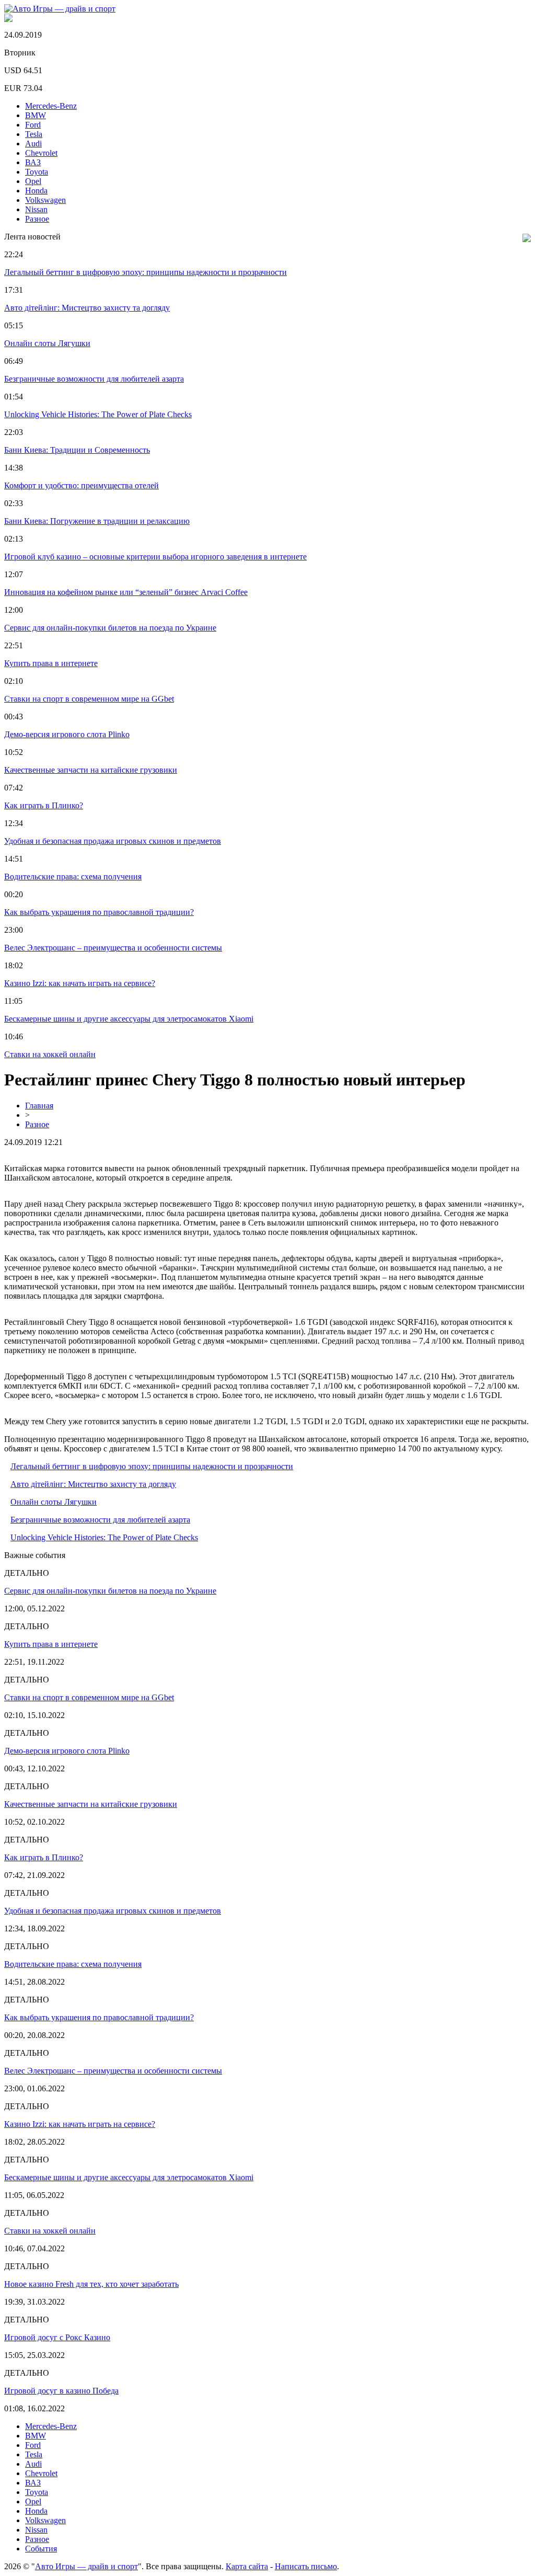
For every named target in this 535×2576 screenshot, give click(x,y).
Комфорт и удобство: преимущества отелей (82, 485)
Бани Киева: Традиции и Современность (77, 450)
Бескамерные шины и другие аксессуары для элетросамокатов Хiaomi (129, 1019)
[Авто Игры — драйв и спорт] (60, 9)
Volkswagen (45, 200)
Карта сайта (247, 2566)
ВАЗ (33, 162)
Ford (33, 125)
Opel (33, 181)
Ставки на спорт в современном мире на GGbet (89, 699)
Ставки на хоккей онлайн (50, 1054)
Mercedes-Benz (51, 106)
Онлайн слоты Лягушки (47, 343)
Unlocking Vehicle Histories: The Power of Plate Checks (98, 414)
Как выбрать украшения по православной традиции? (99, 912)
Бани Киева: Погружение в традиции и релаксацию (97, 521)
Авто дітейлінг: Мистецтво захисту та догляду (87, 308)
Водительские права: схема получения (73, 877)
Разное (37, 219)
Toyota (37, 172)
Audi (33, 144)
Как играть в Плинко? (44, 805)
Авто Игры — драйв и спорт (86, 2566)
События (41, 2549)
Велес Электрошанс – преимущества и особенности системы (113, 948)
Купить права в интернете (51, 663)
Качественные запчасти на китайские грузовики (91, 770)
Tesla (34, 134)
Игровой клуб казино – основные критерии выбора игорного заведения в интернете (155, 557)
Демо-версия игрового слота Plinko (67, 734)
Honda (36, 191)
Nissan (36, 209)
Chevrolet (41, 153)
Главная (39, 1106)
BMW (36, 115)
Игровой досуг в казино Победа (61, 2391)
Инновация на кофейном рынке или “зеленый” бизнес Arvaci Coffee (126, 592)
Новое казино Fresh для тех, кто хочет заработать (91, 2284)
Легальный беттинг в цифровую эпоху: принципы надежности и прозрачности (146, 272)
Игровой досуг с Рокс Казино (57, 2337)
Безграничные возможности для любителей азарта (94, 379)
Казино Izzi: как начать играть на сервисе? (80, 983)
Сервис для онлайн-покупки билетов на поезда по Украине (110, 628)
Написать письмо (306, 2566)
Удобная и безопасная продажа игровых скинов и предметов (113, 841)
